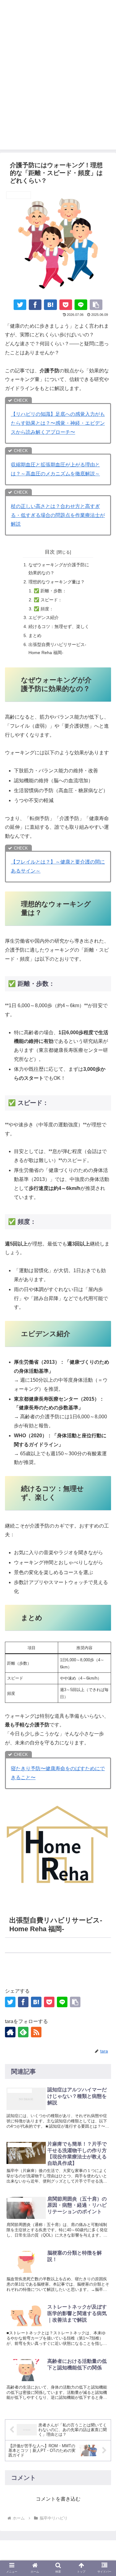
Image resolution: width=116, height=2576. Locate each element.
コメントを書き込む (58, 2499)
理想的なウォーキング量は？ (57, 582)
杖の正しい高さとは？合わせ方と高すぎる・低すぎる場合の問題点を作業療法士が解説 (58, 515)
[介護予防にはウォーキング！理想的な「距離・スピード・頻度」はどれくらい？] (50, 305)
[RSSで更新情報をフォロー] (36, 2032)
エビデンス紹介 (44, 617)
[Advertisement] (58, 91)
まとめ (35, 635)
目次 (50, 552)
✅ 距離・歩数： (50, 591)
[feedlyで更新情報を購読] (23, 2032)
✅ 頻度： (44, 609)
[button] (96, 305)
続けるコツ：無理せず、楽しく (59, 626)
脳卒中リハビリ (25, 1972)
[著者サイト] (10, 2032)
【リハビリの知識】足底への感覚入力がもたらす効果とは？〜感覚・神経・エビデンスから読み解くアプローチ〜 (58, 423)
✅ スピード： (48, 600)
